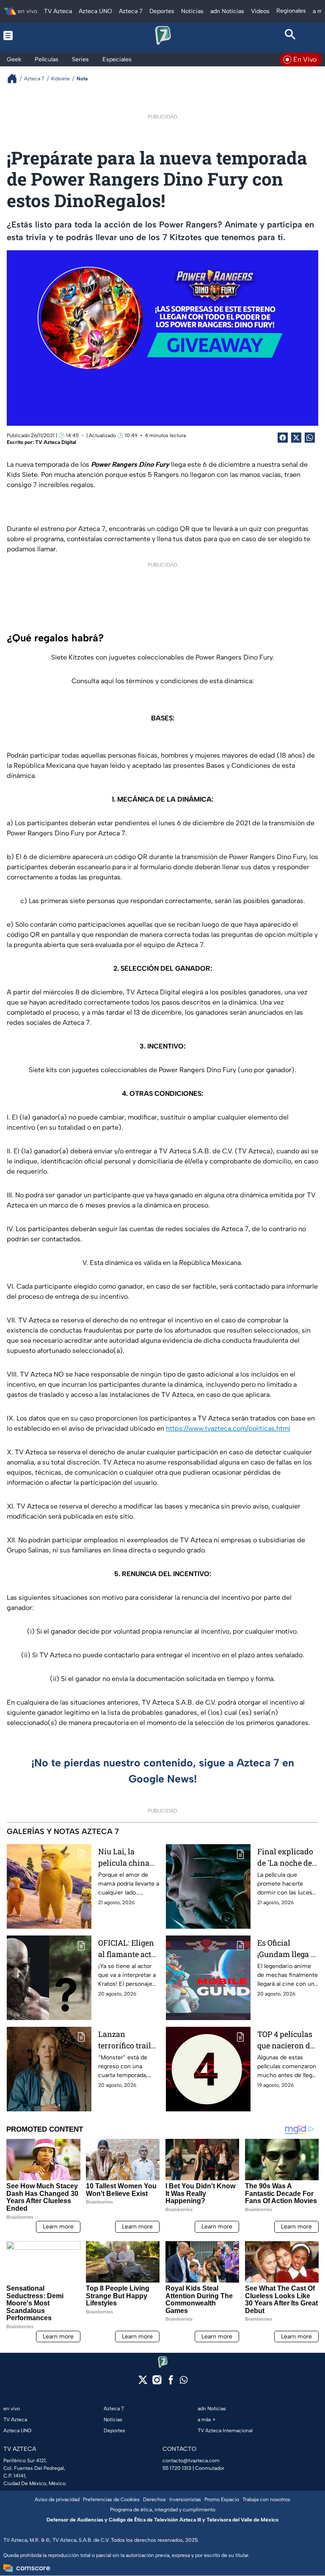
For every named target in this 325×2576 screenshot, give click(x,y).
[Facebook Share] (283, 438)
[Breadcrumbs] (15, 78)
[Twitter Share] (296, 438)
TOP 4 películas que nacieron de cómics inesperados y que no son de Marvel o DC (286, 2040)
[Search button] (290, 36)
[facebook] (171, 2383)
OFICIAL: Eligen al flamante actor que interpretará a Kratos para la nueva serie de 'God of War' (128, 1949)
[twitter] (143, 2383)
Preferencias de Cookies (111, 2499)
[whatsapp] (184, 2382)
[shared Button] (310, 438)
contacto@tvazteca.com (191, 2461)
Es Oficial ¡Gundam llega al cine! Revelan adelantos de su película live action (287, 1949)
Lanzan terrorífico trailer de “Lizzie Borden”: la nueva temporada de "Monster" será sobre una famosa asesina (128, 2040)
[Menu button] (35, 36)
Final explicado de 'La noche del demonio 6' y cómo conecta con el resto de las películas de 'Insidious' (286, 1857)
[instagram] (157, 2383)
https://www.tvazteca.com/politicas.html (228, 1428)
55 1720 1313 (177, 2468)
